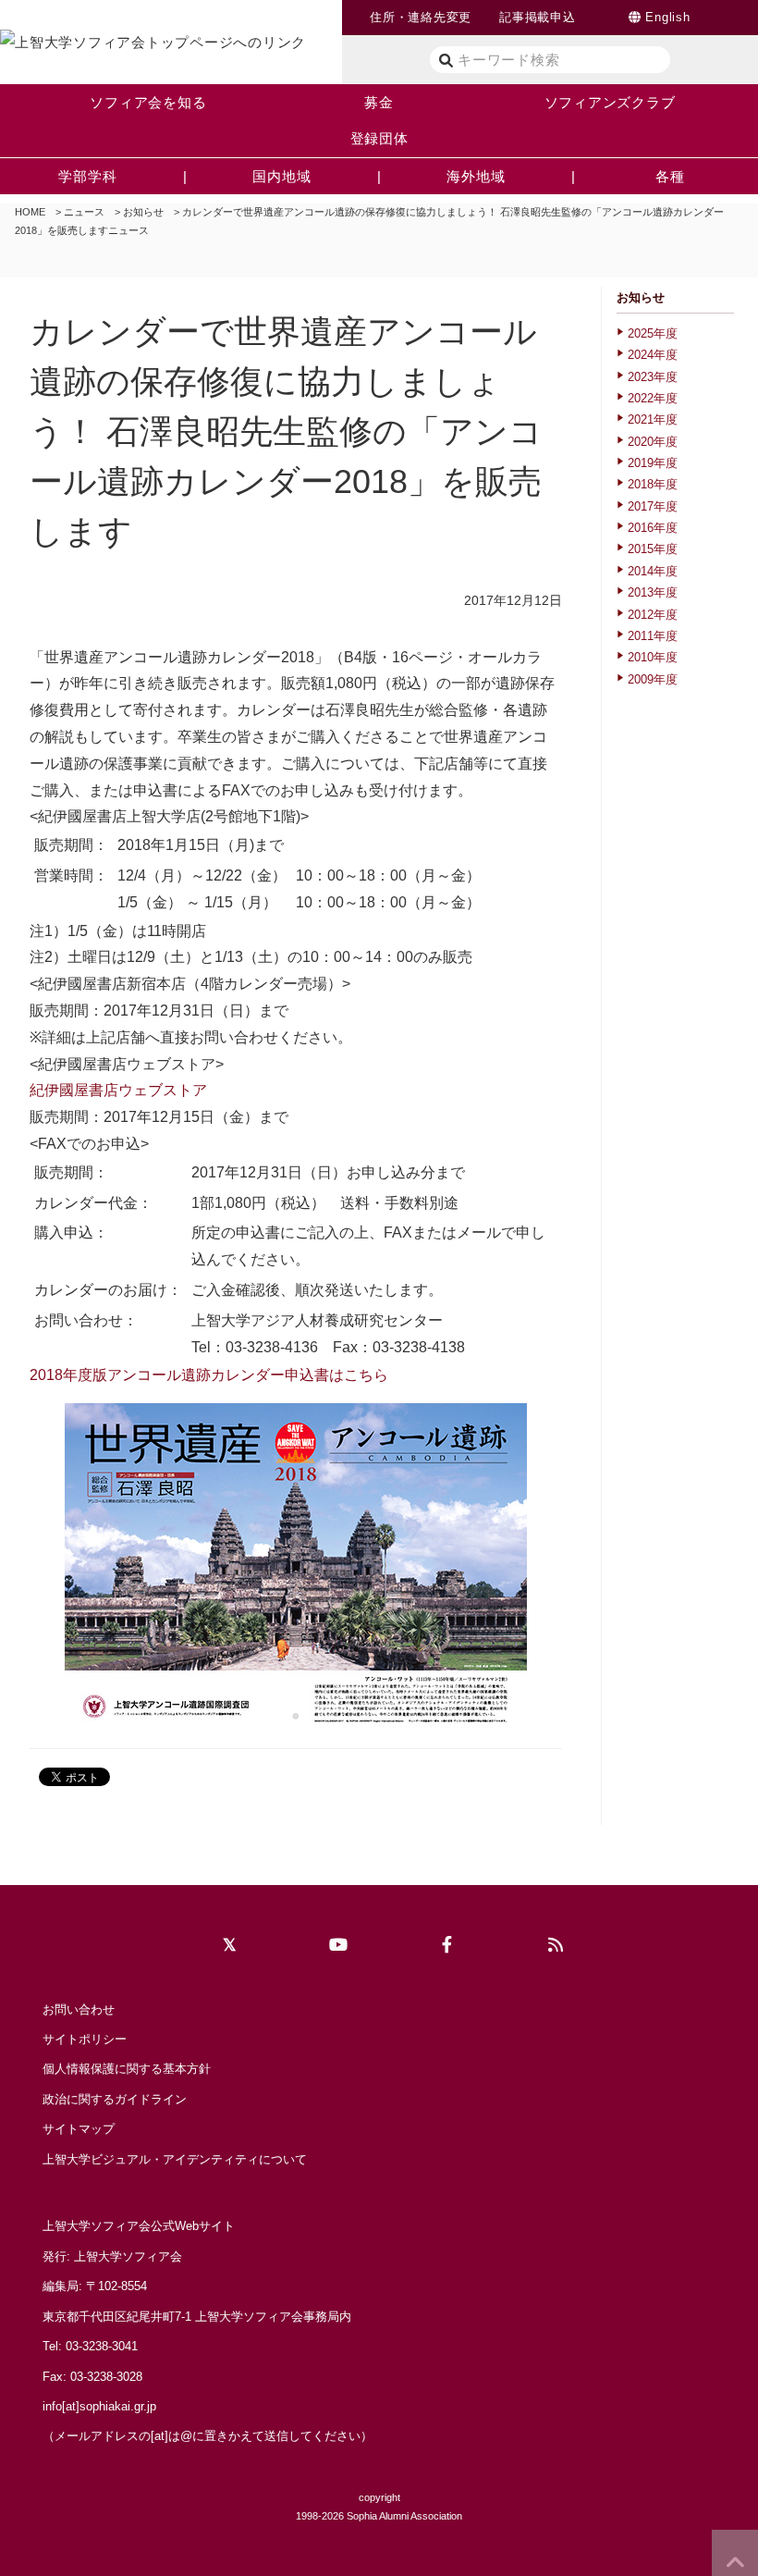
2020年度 (653, 442)
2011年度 (653, 636)
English (667, 17)
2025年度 (653, 333)
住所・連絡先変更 (421, 17)
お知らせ (143, 212)
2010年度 (653, 657)
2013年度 (653, 592)
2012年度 (653, 615)
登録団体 (379, 138)
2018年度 (653, 484)
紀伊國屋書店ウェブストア (118, 1090)
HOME (30, 212)
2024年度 (653, 355)
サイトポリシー (85, 2039)
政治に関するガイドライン (115, 2099)
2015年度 (653, 549)
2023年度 (653, 377)
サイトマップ (79, 2129)
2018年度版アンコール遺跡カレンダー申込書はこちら (209, 1375)
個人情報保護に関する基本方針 (127, 2069)
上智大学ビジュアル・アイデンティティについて (175, 2159)
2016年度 (653, 528)
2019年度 (653, 463)
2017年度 (653, 506)
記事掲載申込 (538, 17)
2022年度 (653, 398)
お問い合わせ (79, 2009)
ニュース (84, 212)
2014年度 (653, 571)
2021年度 (653, 419)
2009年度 (653, 679)
